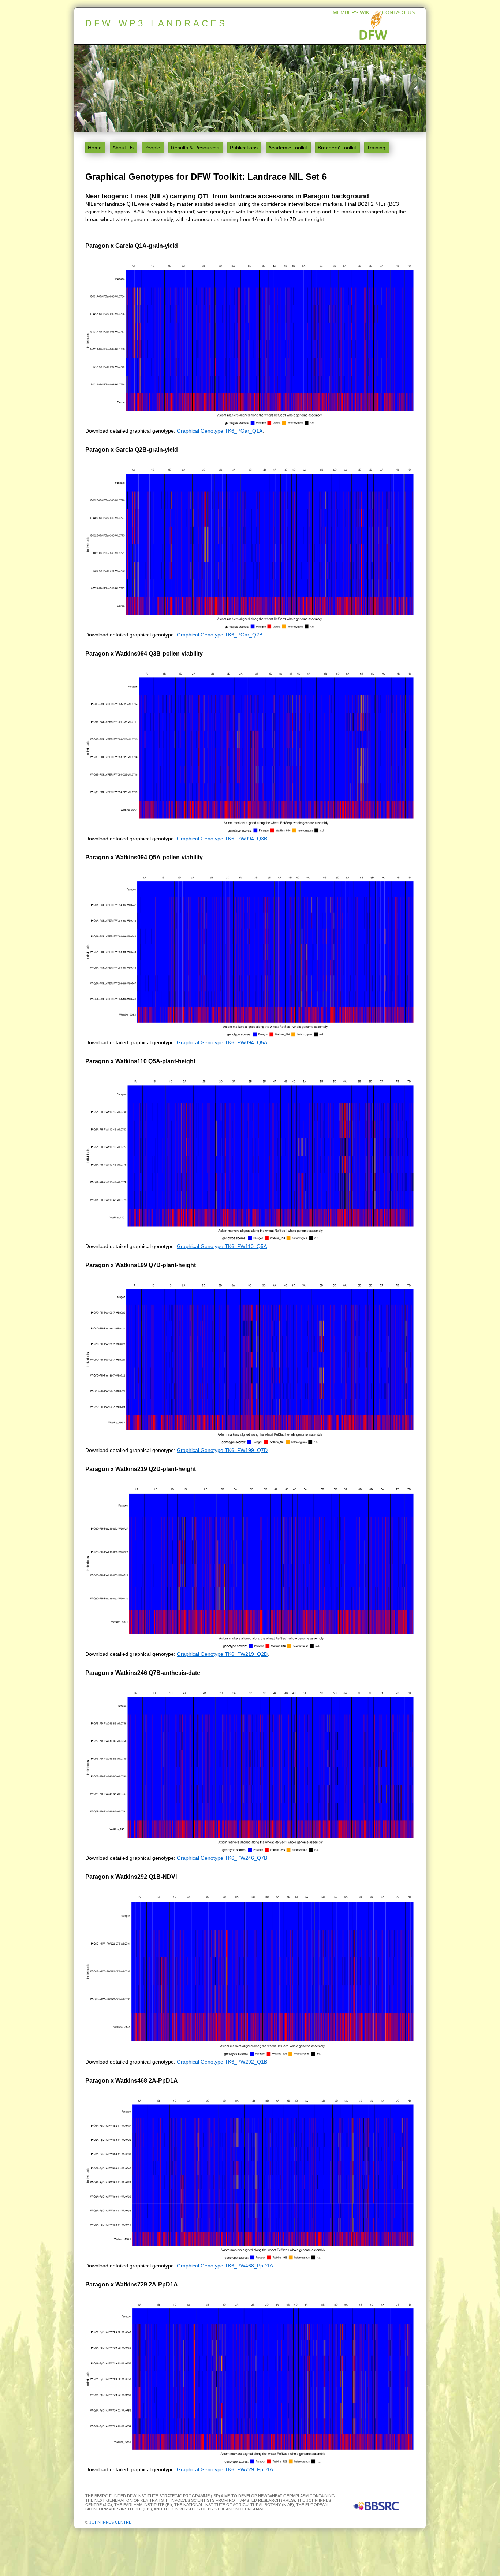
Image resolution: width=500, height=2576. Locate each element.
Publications (244, 148)
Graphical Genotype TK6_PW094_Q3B (222, 839)
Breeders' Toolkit (337, 148)
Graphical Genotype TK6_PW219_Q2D (222, 1654)
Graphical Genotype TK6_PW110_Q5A (222, 1246)
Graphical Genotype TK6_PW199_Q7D (222, 1450)
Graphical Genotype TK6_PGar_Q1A (220, 431)
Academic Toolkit (288, 148)
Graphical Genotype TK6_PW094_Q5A (222, 1042)
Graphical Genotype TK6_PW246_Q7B (222, 1858)
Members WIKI (352, 12)
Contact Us (398, 12)
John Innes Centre (110, 2522)
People (152, 148)
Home (95, 148)
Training (376, 148)
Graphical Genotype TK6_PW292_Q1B (222, 2062)
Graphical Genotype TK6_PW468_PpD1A (225, 2266)
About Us (123, 148)
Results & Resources (195, 148)
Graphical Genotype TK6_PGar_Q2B (220, 635)
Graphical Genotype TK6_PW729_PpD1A (225, 2469)
